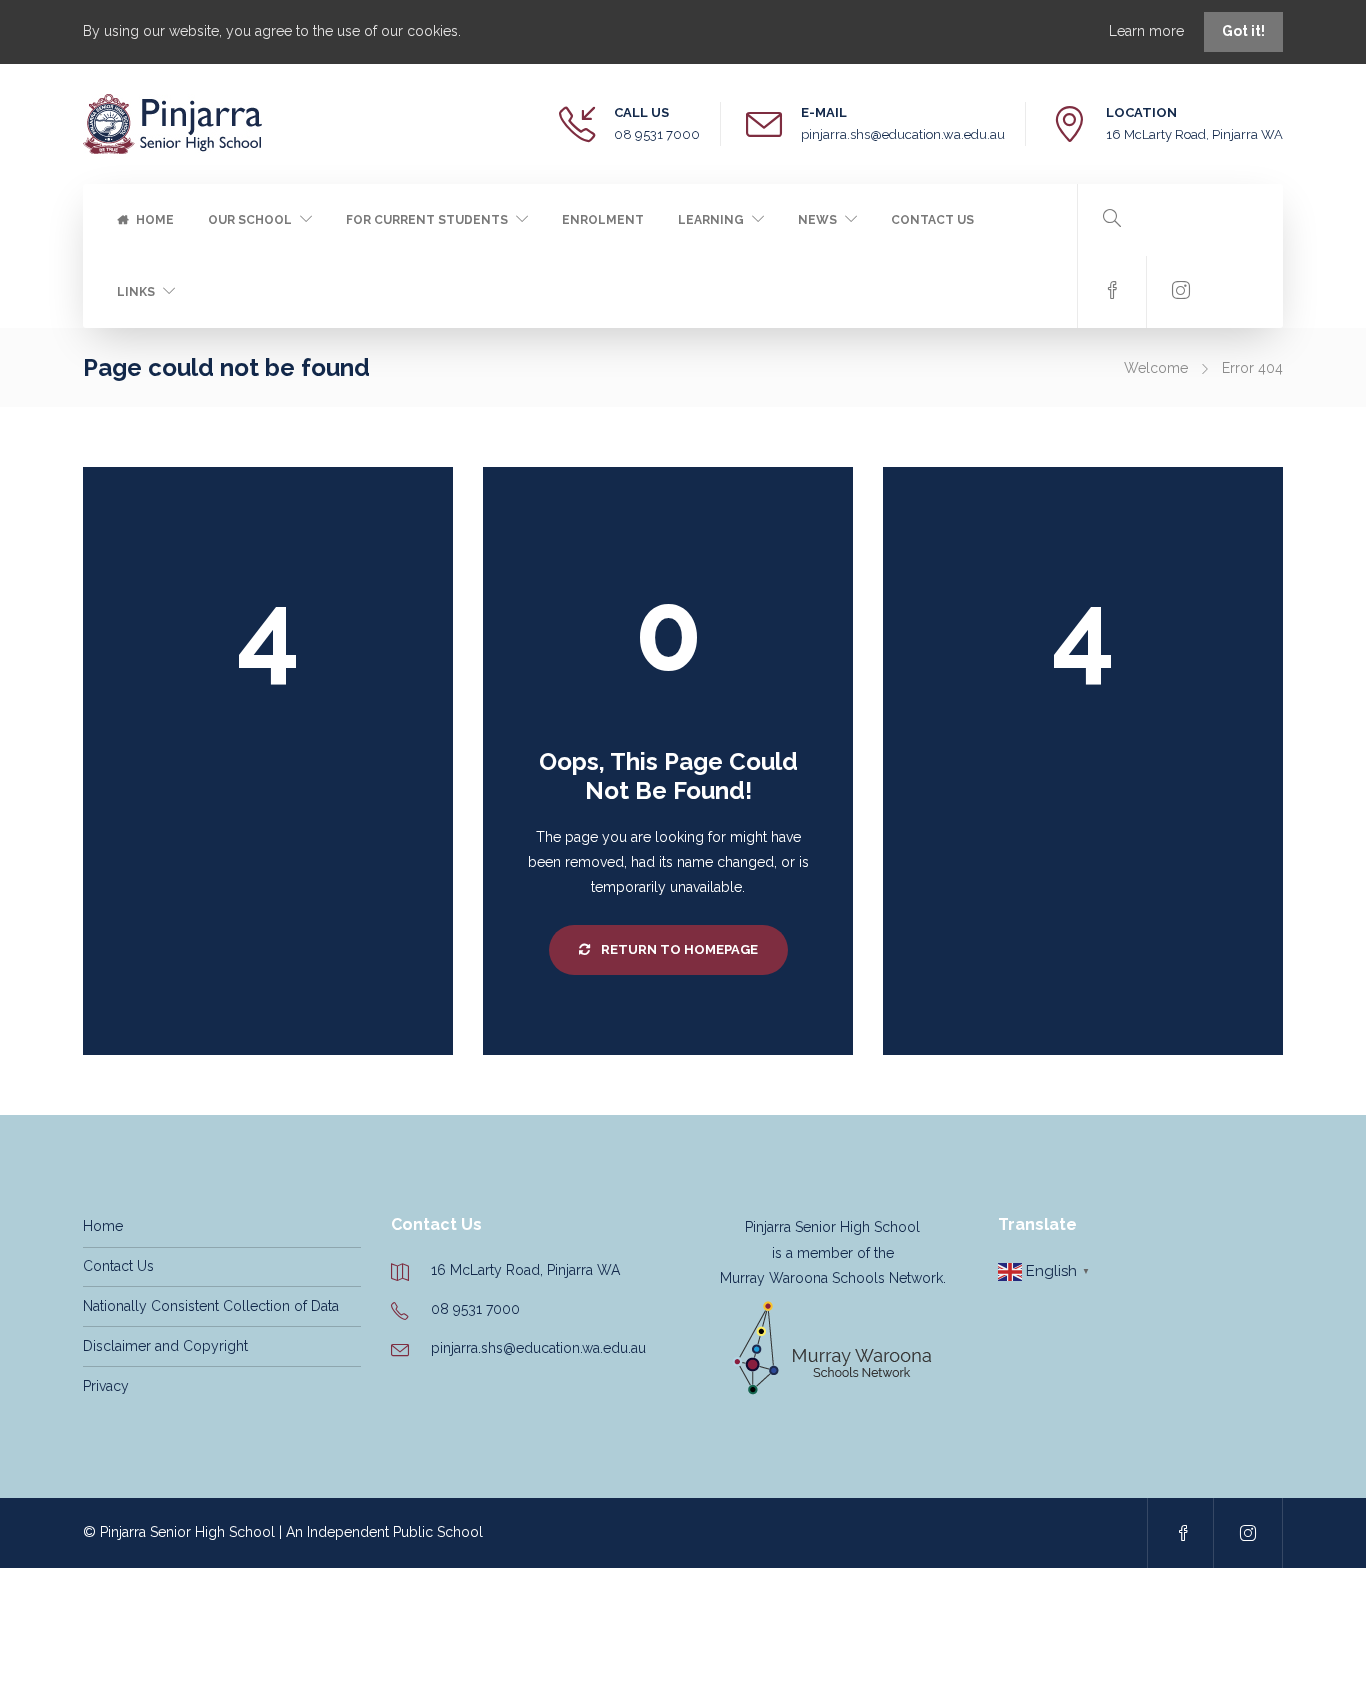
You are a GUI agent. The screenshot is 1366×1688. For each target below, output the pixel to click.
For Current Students (427, 220)
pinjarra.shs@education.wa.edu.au (903, 134)
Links (136, 292)
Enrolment (603, 220)
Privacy (106, 1386)
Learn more (1148, 31)
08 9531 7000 (657, 134)
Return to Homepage (678, 949)
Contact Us (932, 220)
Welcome (1156, 368)
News (817, 220)
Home (155, 220)
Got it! (1243, 31)
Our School (250, 220)
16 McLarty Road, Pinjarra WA (1194, 134)
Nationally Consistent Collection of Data (211, 1306)
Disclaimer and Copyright (165, 1346)
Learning (711, 220)
